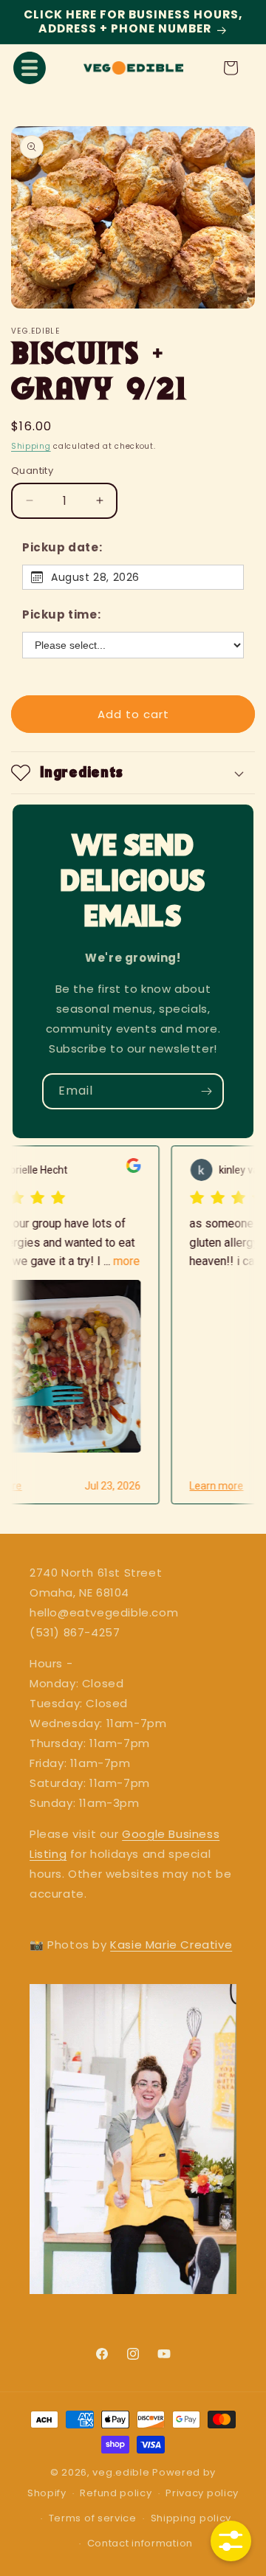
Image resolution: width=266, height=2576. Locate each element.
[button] (30, 68)
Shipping (31, 446)
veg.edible (122, 2472)
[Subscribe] (206, 1091)
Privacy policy (202, 2493)
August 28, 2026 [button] (95, 577)
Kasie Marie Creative (171, 1945)
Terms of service (93, 2518)
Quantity (32, 471)
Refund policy (116, 2493)
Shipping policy (191, 2518)
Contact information (140, 2543)
